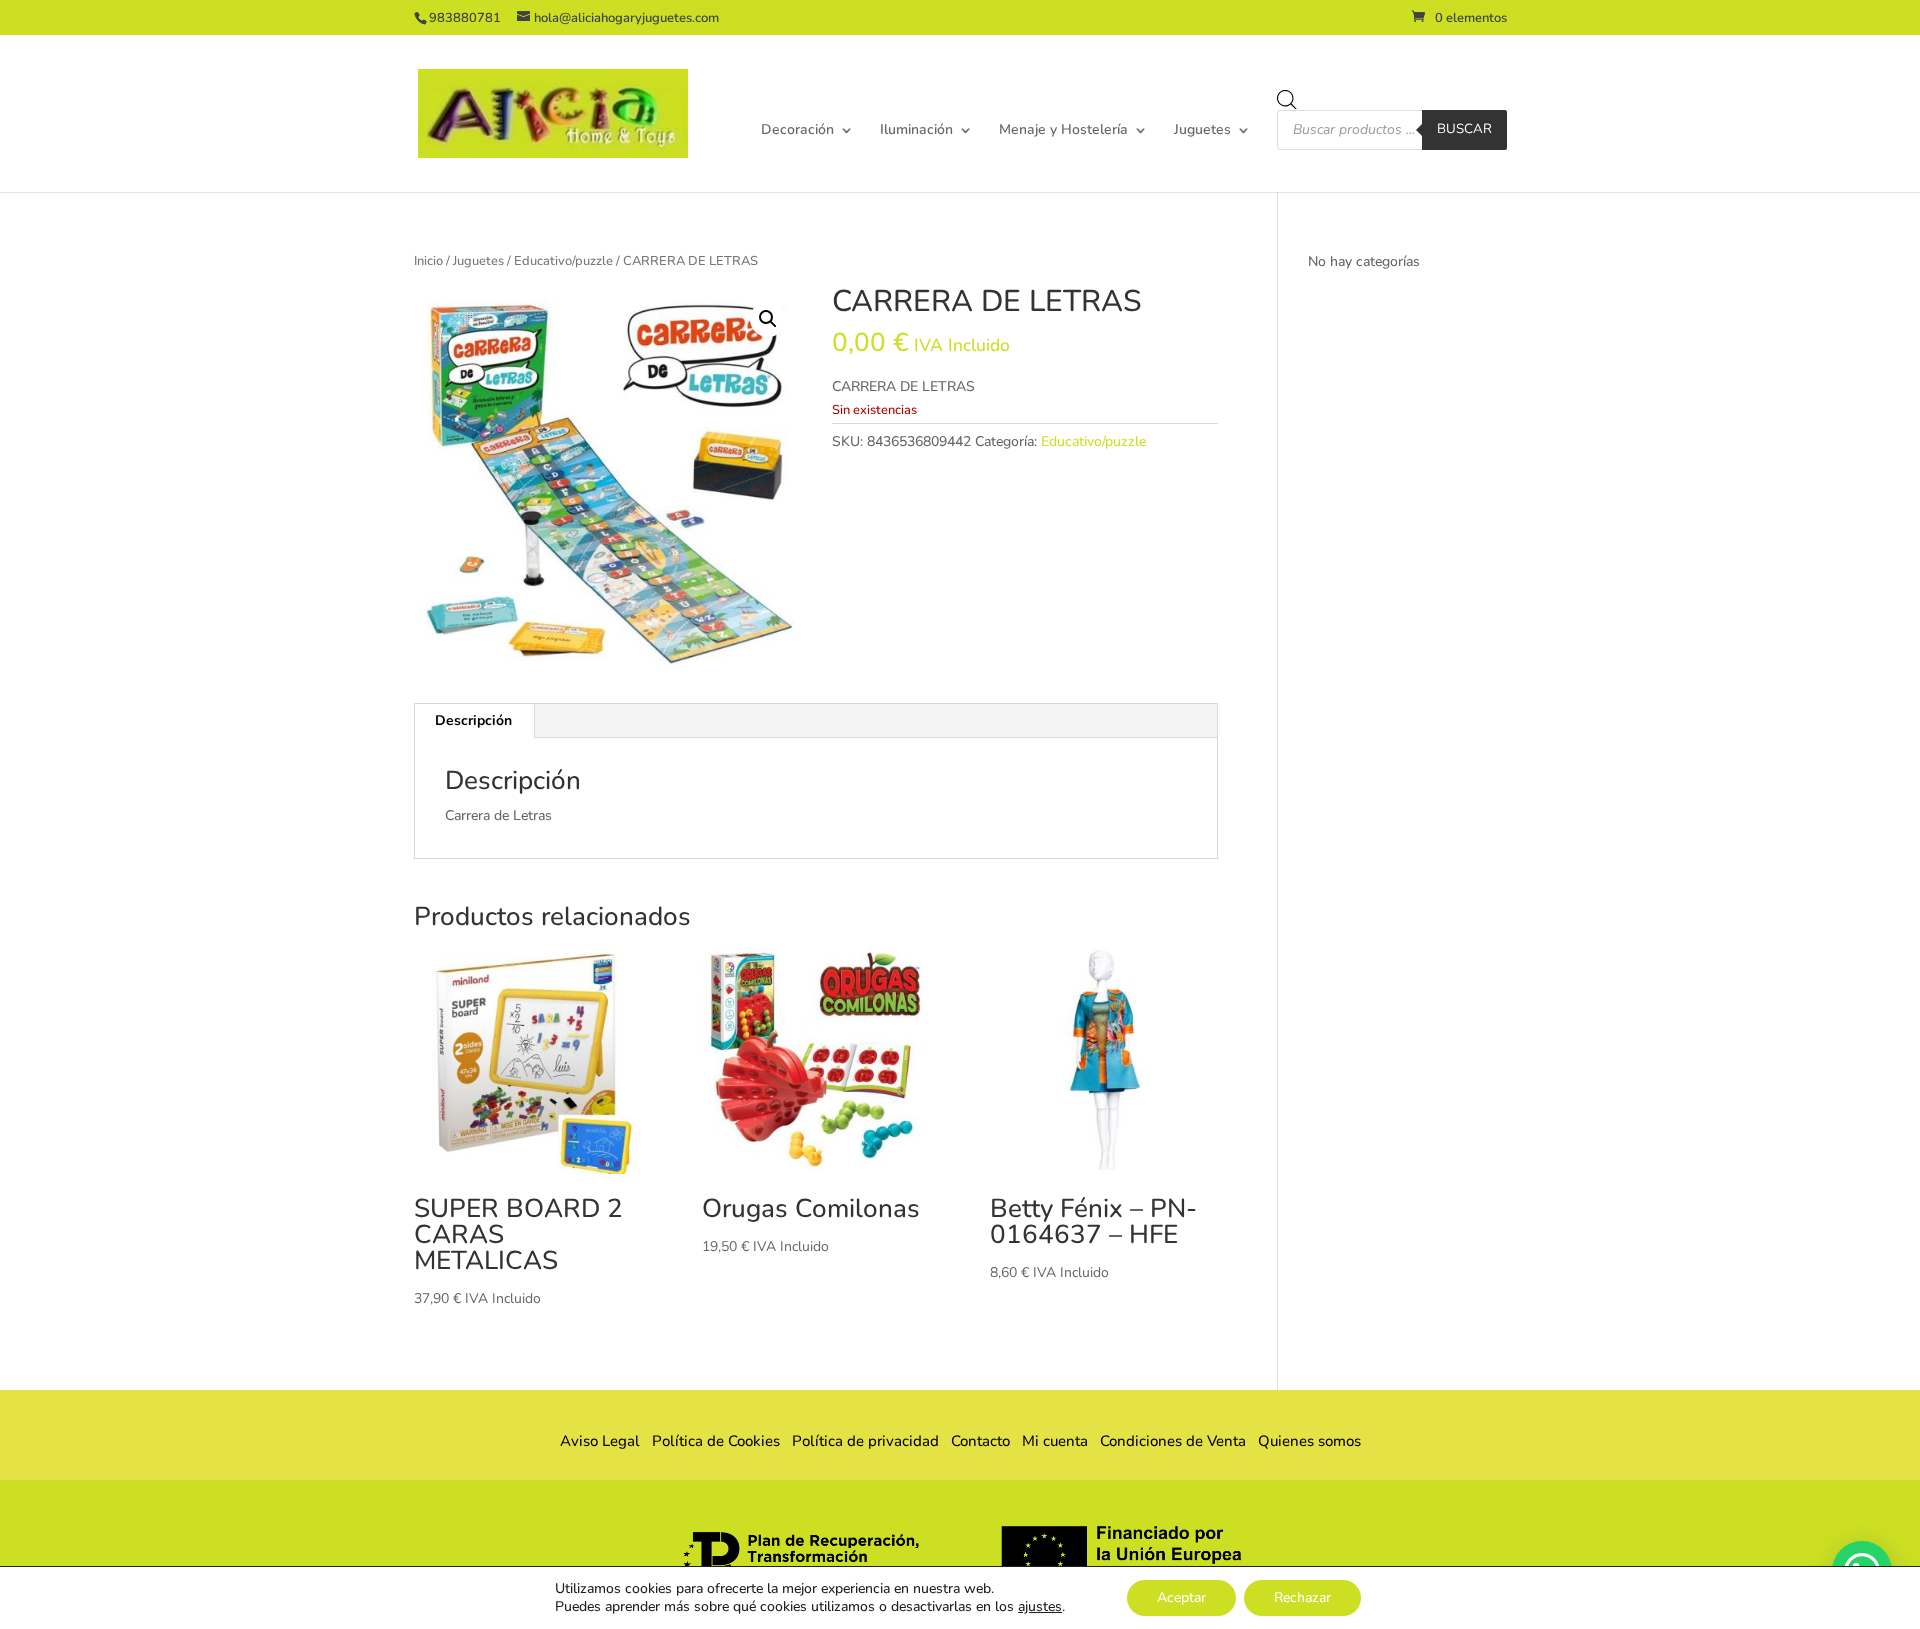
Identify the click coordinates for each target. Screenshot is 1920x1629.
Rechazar (1302, 1597)
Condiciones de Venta (1173, 1441)
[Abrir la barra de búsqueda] (1287, 100)
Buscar (1464, 129)
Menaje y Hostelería (1063, 131)
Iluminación (916, 131)
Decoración (797, 131)
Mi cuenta (1055, 1441)
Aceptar (1181, 1597)
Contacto (980, 1441)
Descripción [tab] (473, 720)
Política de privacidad (865, 1441)
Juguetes (1202, 131)
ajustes (1040, 1607)
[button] (768, 319)
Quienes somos (1303, 1441)
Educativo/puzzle (563, 261)
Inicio (428, 261)
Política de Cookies (716, 1441)
